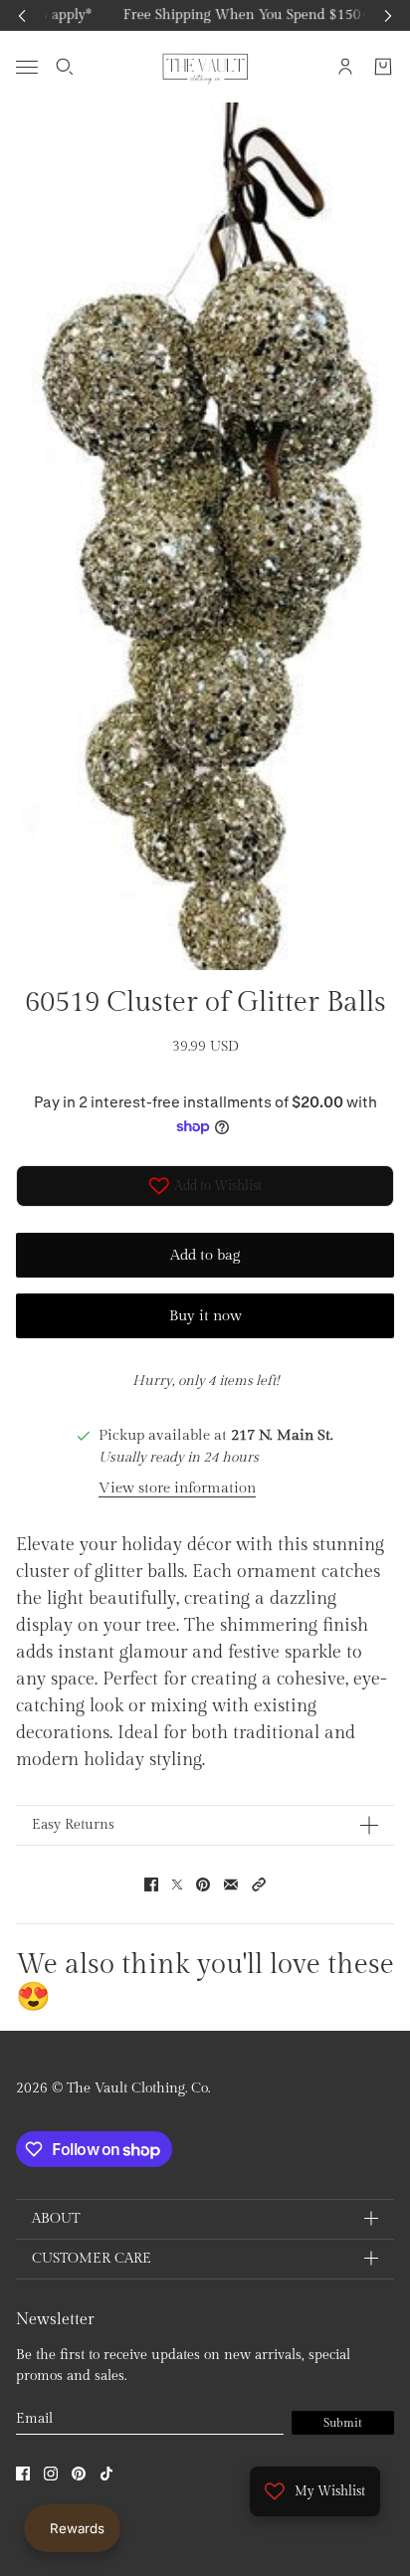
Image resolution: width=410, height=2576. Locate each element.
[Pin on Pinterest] (203, 1884)
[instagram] (51, 2474)
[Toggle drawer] (27, 66)
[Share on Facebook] (151, 1884)
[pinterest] (79, 2474)
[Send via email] (231, 1884)
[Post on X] (177, 1884)
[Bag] (383, 67)
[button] (259, 1884)
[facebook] (23, 2474)
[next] (388, 15)
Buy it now (205, 1316)
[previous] (22, 15)
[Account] (345, 67)
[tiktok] (106, 2474)
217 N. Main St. (282, 1435)
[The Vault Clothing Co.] (205, 67)
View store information (177, 1488)
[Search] (65, 67)
